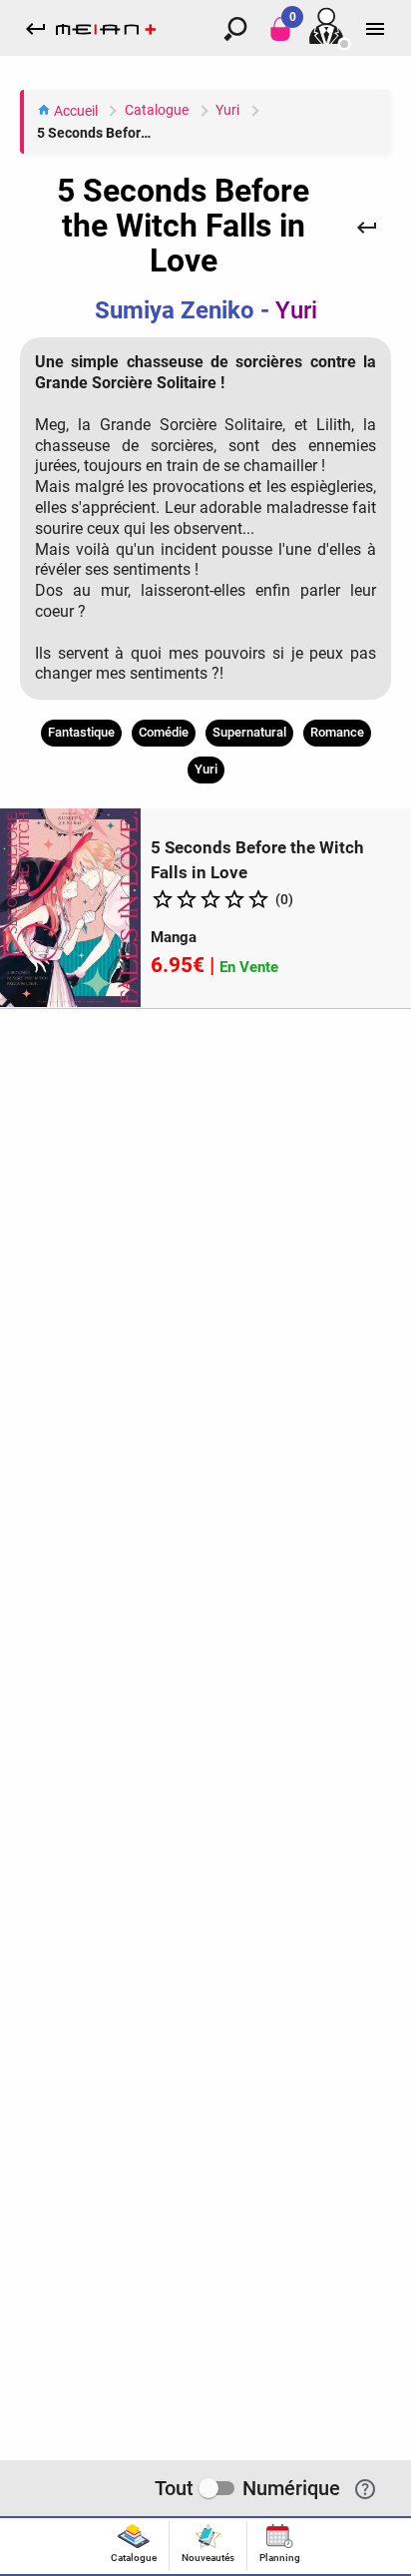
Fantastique (81, 732)
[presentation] (134, 2546)
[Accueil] (106, 28)
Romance (337, 732)
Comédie (164, 732)
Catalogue (157, 110)
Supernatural (249, 732)
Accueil (74, 111)
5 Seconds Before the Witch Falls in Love (99, 133)
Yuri (227, 110)
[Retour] (367, 227)
